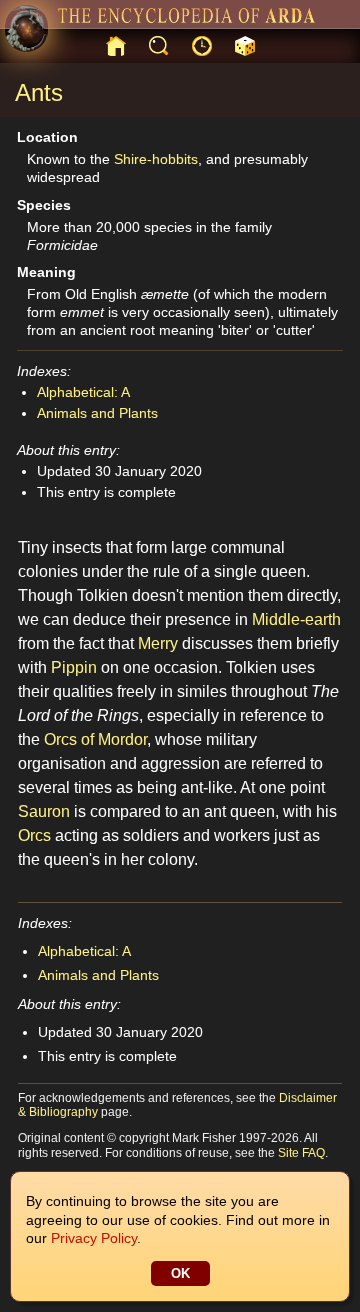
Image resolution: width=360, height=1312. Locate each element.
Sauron (44, 811)
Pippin (74, 667)
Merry (158, 643)
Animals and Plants (97, 413)
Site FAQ (301, 1153)
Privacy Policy (94, 1238)
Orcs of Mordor (95, 739)
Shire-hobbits (156, 159)
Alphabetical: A (83, 392)
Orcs (34, 835)
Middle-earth (296, 619)
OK (180, 1273)
